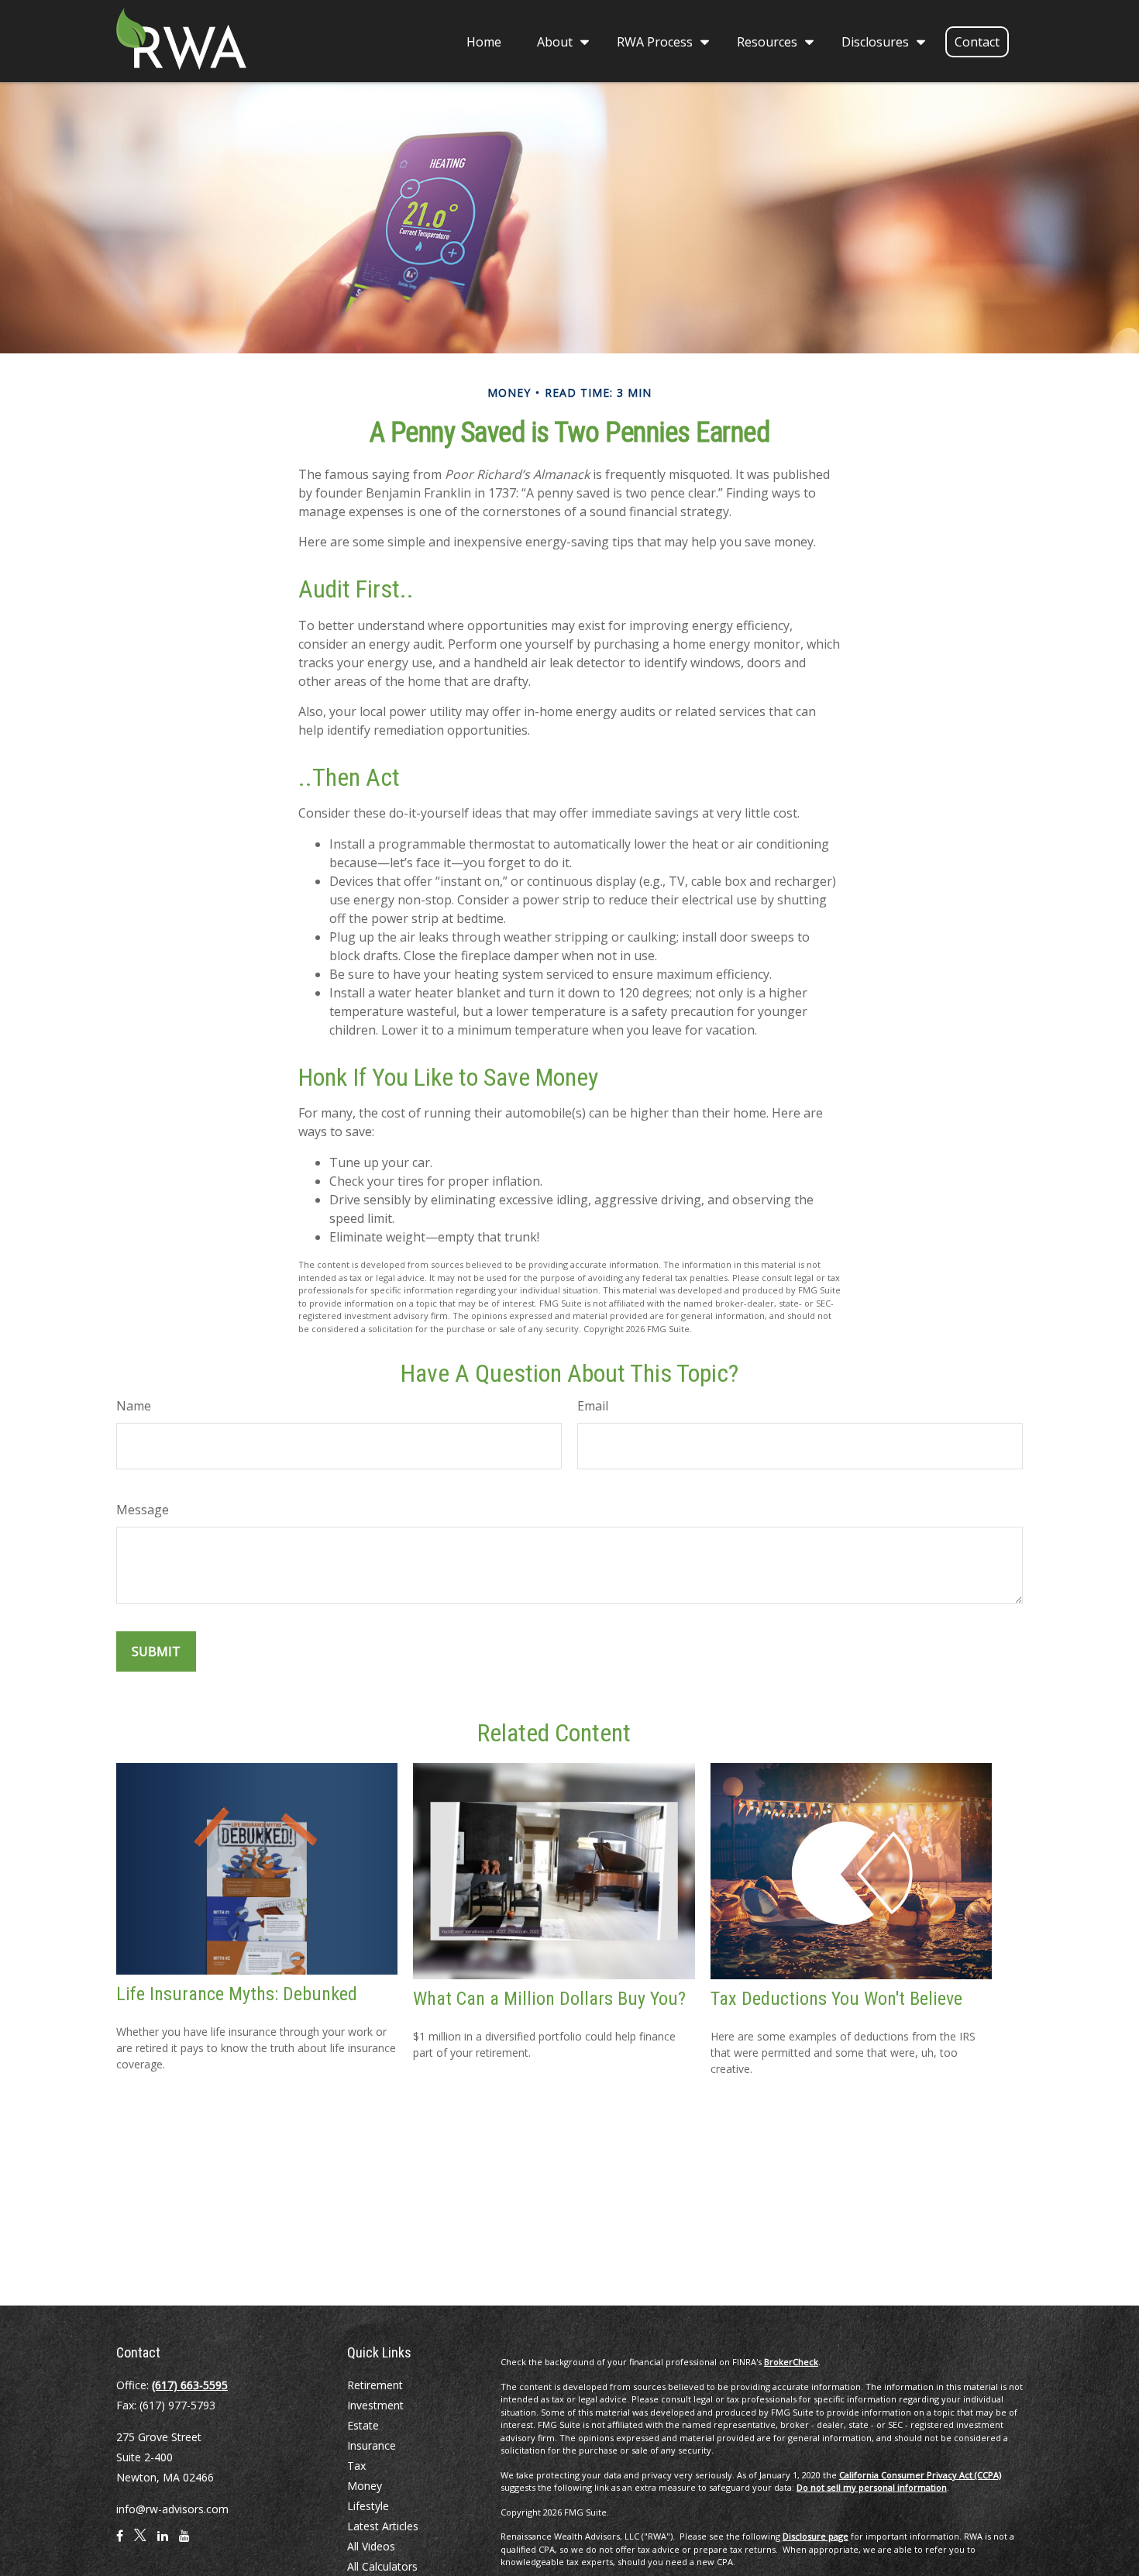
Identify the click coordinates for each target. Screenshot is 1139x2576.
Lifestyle (368, 2506)
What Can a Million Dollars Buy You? (549, 1999)
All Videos (371, 2546)
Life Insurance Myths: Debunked (237, 1994)
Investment (375, 2405)
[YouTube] (184, 2542)
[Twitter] (140, 2542)
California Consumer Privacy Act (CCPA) (920, 2475)
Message (143, 1510)
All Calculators (382, 2566)
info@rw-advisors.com (172, 2509)
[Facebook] (120, 2542)
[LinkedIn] (163, 2542)
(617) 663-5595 (190, 2385)
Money (365, 2486)
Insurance (372, 2445)
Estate (363, 2425)
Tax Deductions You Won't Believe (836, 1999)
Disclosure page (816, 2536)
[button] (484, 41)
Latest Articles (383, 2526)
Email (593, 1406)
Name (134, 1406)
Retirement (375, 2385)
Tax (356, 2466)
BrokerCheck (791, 2362)
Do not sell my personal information (872, 2487)
